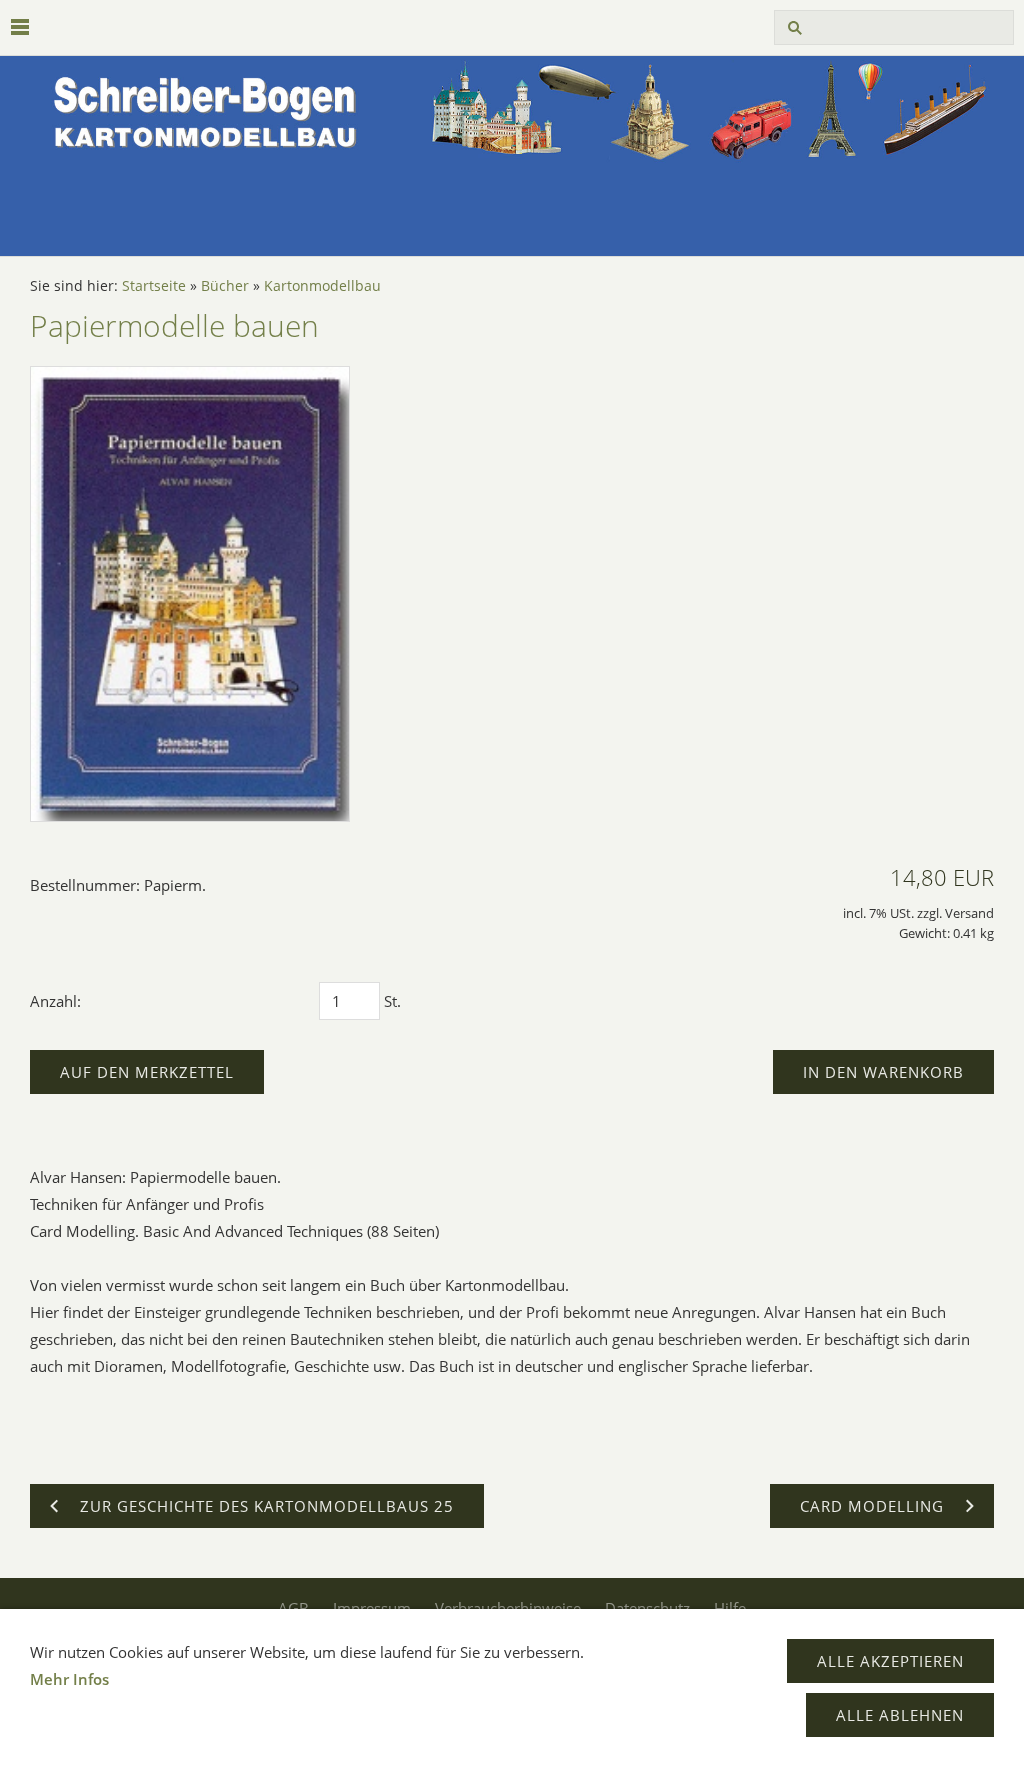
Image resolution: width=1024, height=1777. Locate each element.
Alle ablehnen (900, 1715)
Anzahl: (55, 1001)
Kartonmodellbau (322, 286)
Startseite (154, 286)
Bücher (225, 286)
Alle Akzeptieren (890, 1661)
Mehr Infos (69, 1679)
